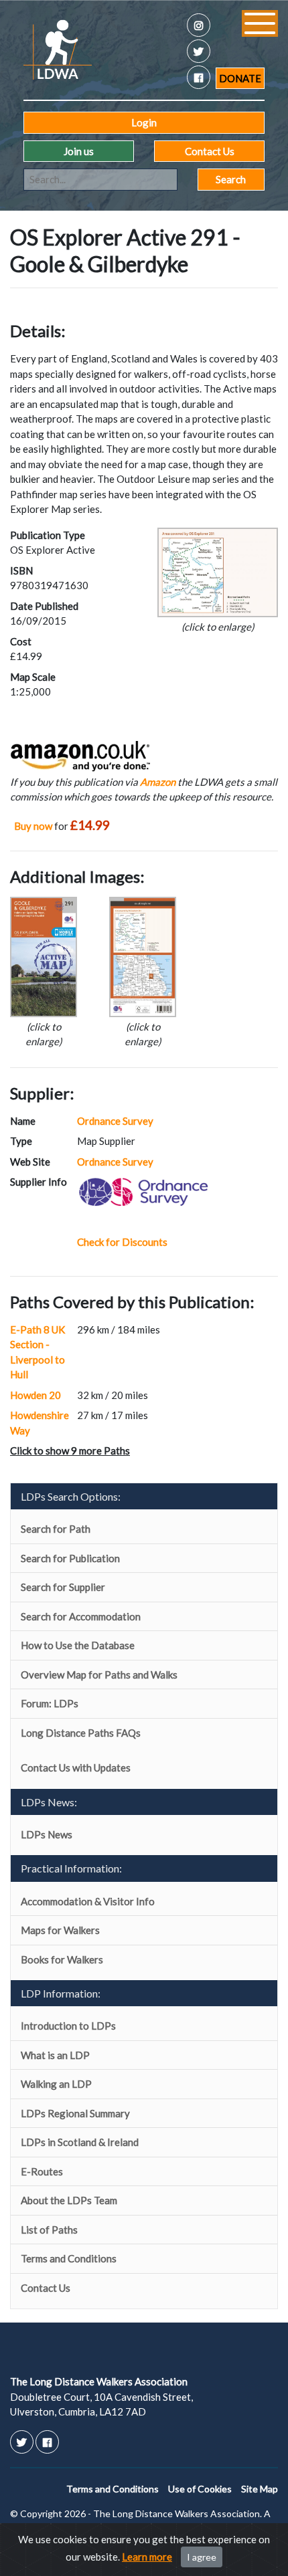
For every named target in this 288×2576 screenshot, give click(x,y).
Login (144, 122)
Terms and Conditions (69, 2258)
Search (231, 179)
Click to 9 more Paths (70, 1451)
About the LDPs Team (69, 2200)
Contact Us (210, 151)
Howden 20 (35, 1395)
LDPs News (47, 1834)
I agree (202, 2557)
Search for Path (56, 1529)
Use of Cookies (200, 2489)
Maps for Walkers (60, 1930)
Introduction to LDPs (68, 2026)
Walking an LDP (56, 2084)
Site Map (260, 2489)
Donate (240, 78)
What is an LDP (55, 2055)
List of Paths (49, 2230)
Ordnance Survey (115, 1121)
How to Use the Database (78, 1645)
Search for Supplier (63, 1587)
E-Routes (42, 2171)
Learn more (147, 2557)
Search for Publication (70, 1558)
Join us (79, 151)
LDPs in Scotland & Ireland (80, 2142)
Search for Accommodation (81, 1616)
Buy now (33, 826)
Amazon (158, 782)
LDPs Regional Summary (75, 2113)
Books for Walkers (62, 1959)
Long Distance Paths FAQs (81, 1733)
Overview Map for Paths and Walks (99, 1675)
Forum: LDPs (50, 1703)
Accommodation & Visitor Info (88, 1901)
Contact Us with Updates (76, 1767)
